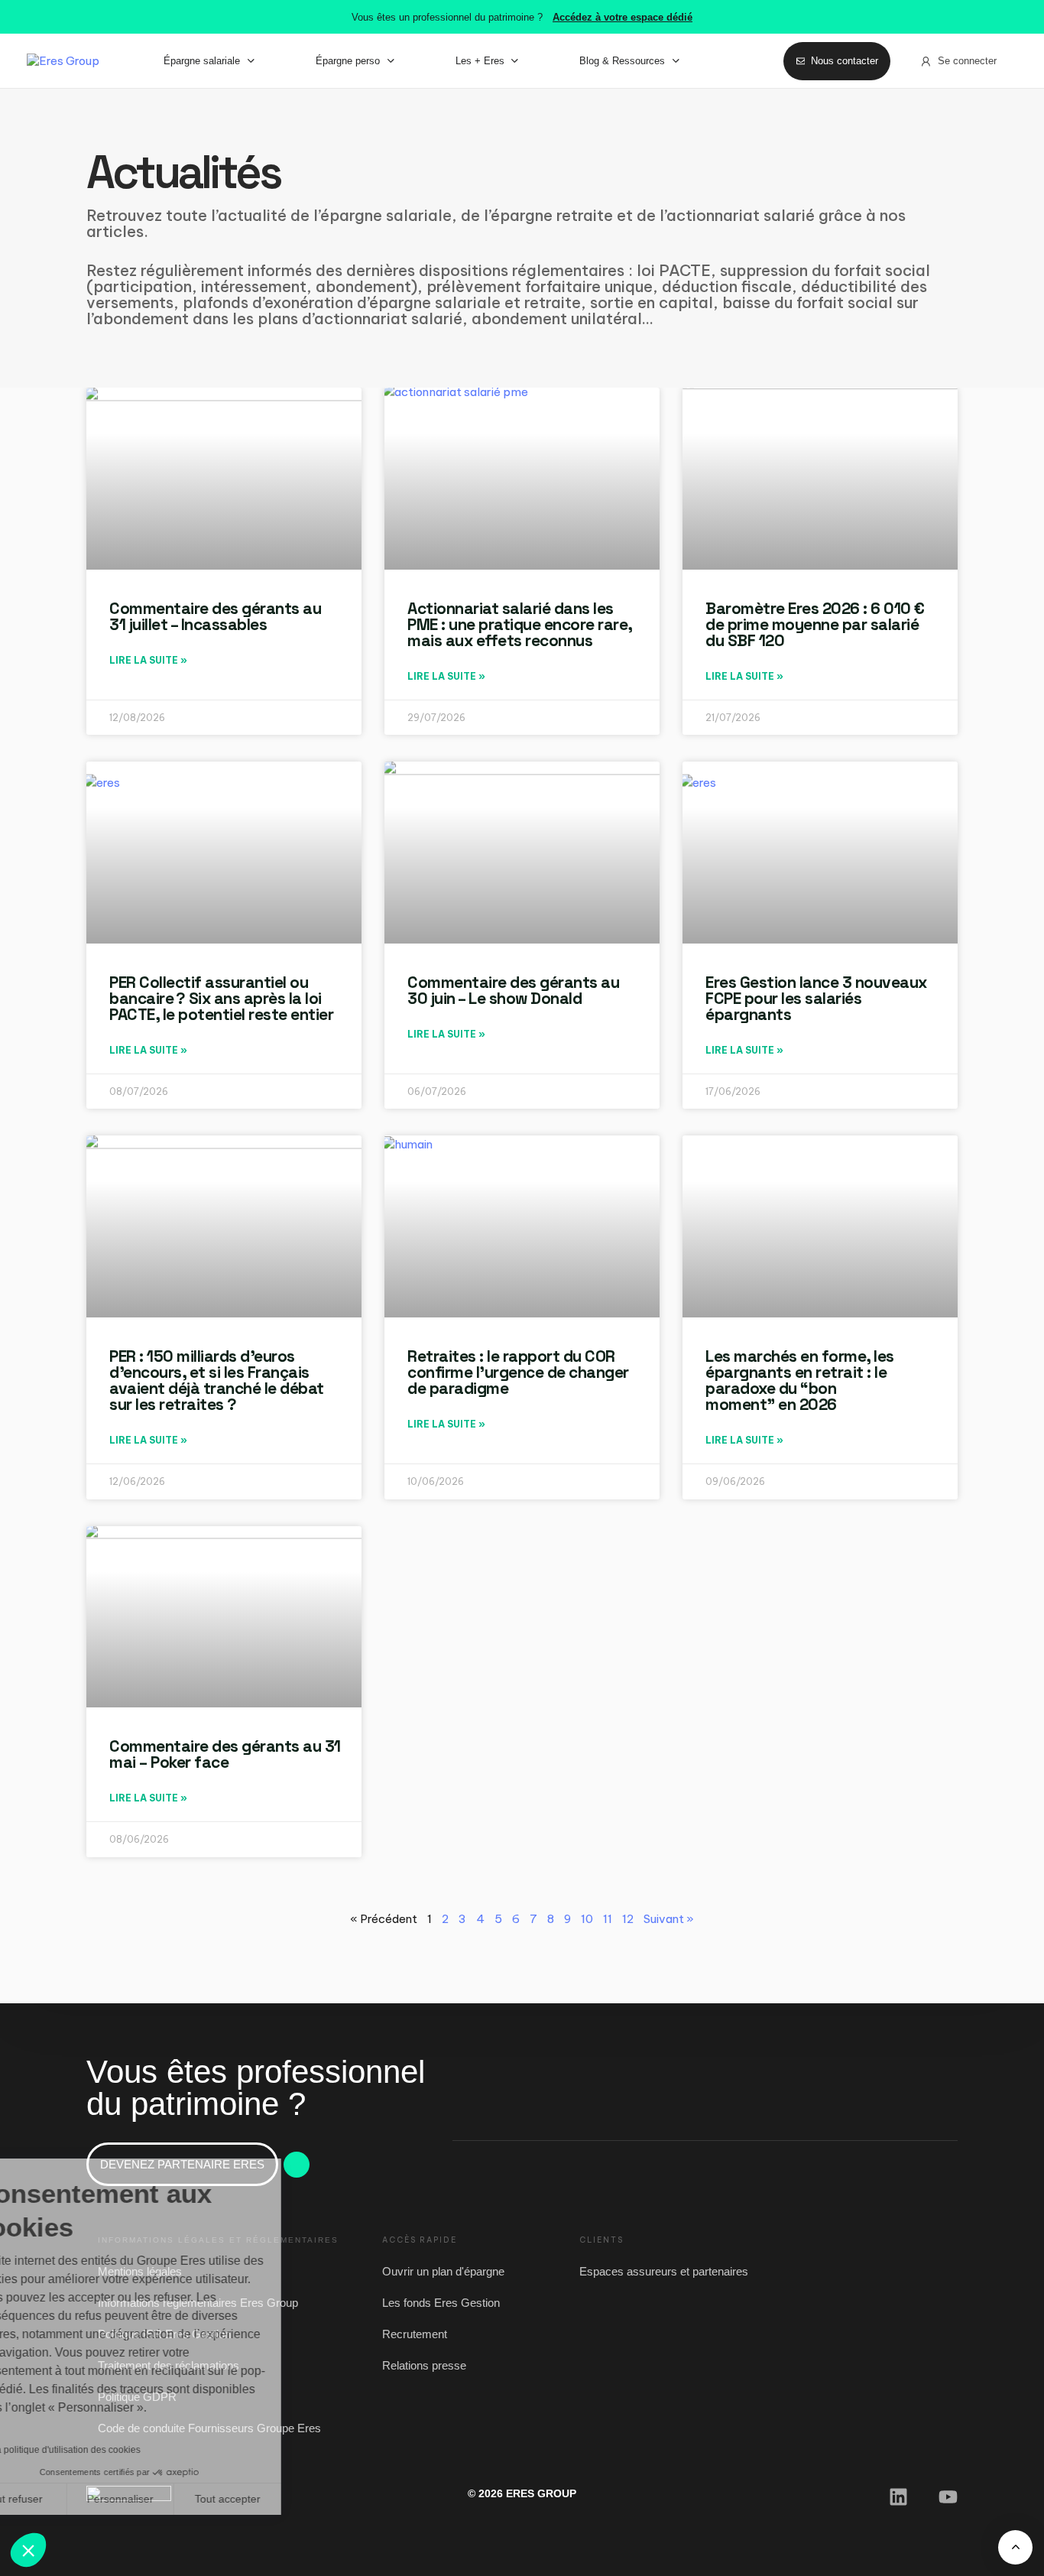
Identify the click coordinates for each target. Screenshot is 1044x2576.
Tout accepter (283, 2499)
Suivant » (669, 1919)
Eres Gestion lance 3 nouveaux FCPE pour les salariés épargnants (816, 998)
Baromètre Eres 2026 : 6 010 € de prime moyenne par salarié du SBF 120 (815, 624)
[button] (28, 2550)
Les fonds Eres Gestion (441, 2303)
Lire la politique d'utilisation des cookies (113, 2450)
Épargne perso (348, 61)
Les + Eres (480, 61)
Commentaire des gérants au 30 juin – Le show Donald (513, 990)
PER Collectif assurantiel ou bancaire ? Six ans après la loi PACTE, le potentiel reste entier (223, 998)
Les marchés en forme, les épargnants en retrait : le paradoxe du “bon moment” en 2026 (800, 1380)
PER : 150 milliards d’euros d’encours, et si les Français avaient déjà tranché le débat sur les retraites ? (217, 1380)
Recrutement (415, 2334)
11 (608, 1919)
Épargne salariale (202, 61)
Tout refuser (69, 2499)
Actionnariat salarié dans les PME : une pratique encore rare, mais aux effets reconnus (520, 624)
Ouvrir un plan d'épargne (443, 2271)
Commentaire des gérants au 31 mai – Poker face (225, 1754)
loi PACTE (674, 270)
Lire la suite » (148, 660)
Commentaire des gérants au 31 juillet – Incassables (215, 616)
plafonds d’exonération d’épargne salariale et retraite (382, 302)
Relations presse (424, 2365)
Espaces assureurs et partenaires (664, 2271)
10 (587, 1919)
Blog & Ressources (622, 61)
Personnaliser (175, 2499)
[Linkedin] (898, 2497)
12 (628, 1919)
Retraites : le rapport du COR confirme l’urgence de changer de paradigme (518, 1372)
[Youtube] (948, 2497)
